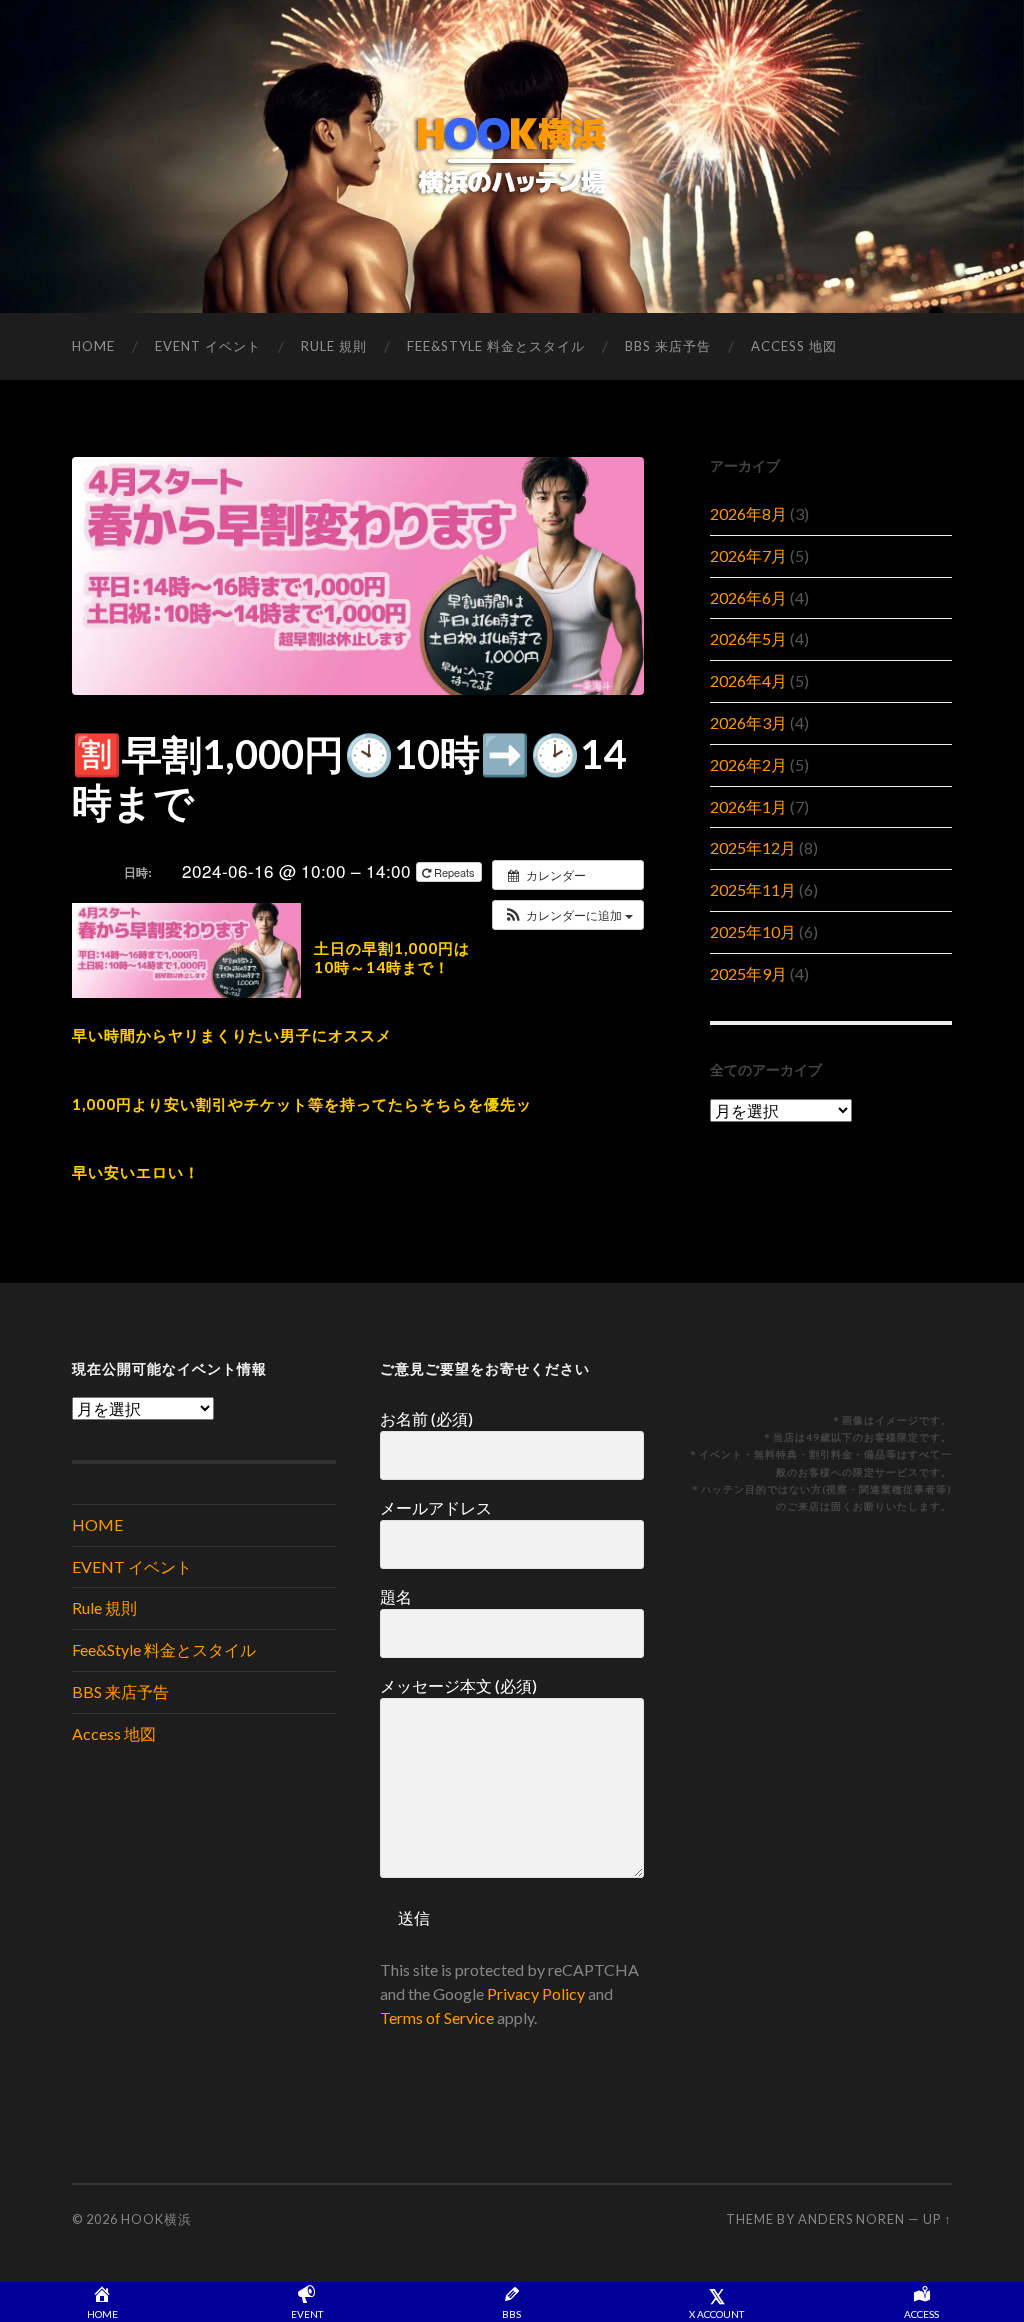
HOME (93, 346)
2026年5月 (748, 638)
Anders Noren (851, 2219)
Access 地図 (794, 346)
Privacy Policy (536, 1993)
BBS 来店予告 (668, 346)
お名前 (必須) (426, 1418)
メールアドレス (436, 1507)
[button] (568, 915)
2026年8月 (748, 513)
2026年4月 (748, 680)
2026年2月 (748, 764)
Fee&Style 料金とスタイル (496, 346)
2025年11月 (753, 889)
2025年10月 (753, 931)
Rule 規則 (334, 346)
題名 (396, 1596)
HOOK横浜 (156, 2219)
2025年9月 (748, 973)
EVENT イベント (208, 346)
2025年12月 (753, 847)
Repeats (454, 872)
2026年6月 (748, 597)
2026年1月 (748, 806)
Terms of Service (437, 2017)
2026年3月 (748, 722)
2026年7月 (748, 555)
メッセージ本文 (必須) (458, 1685)
